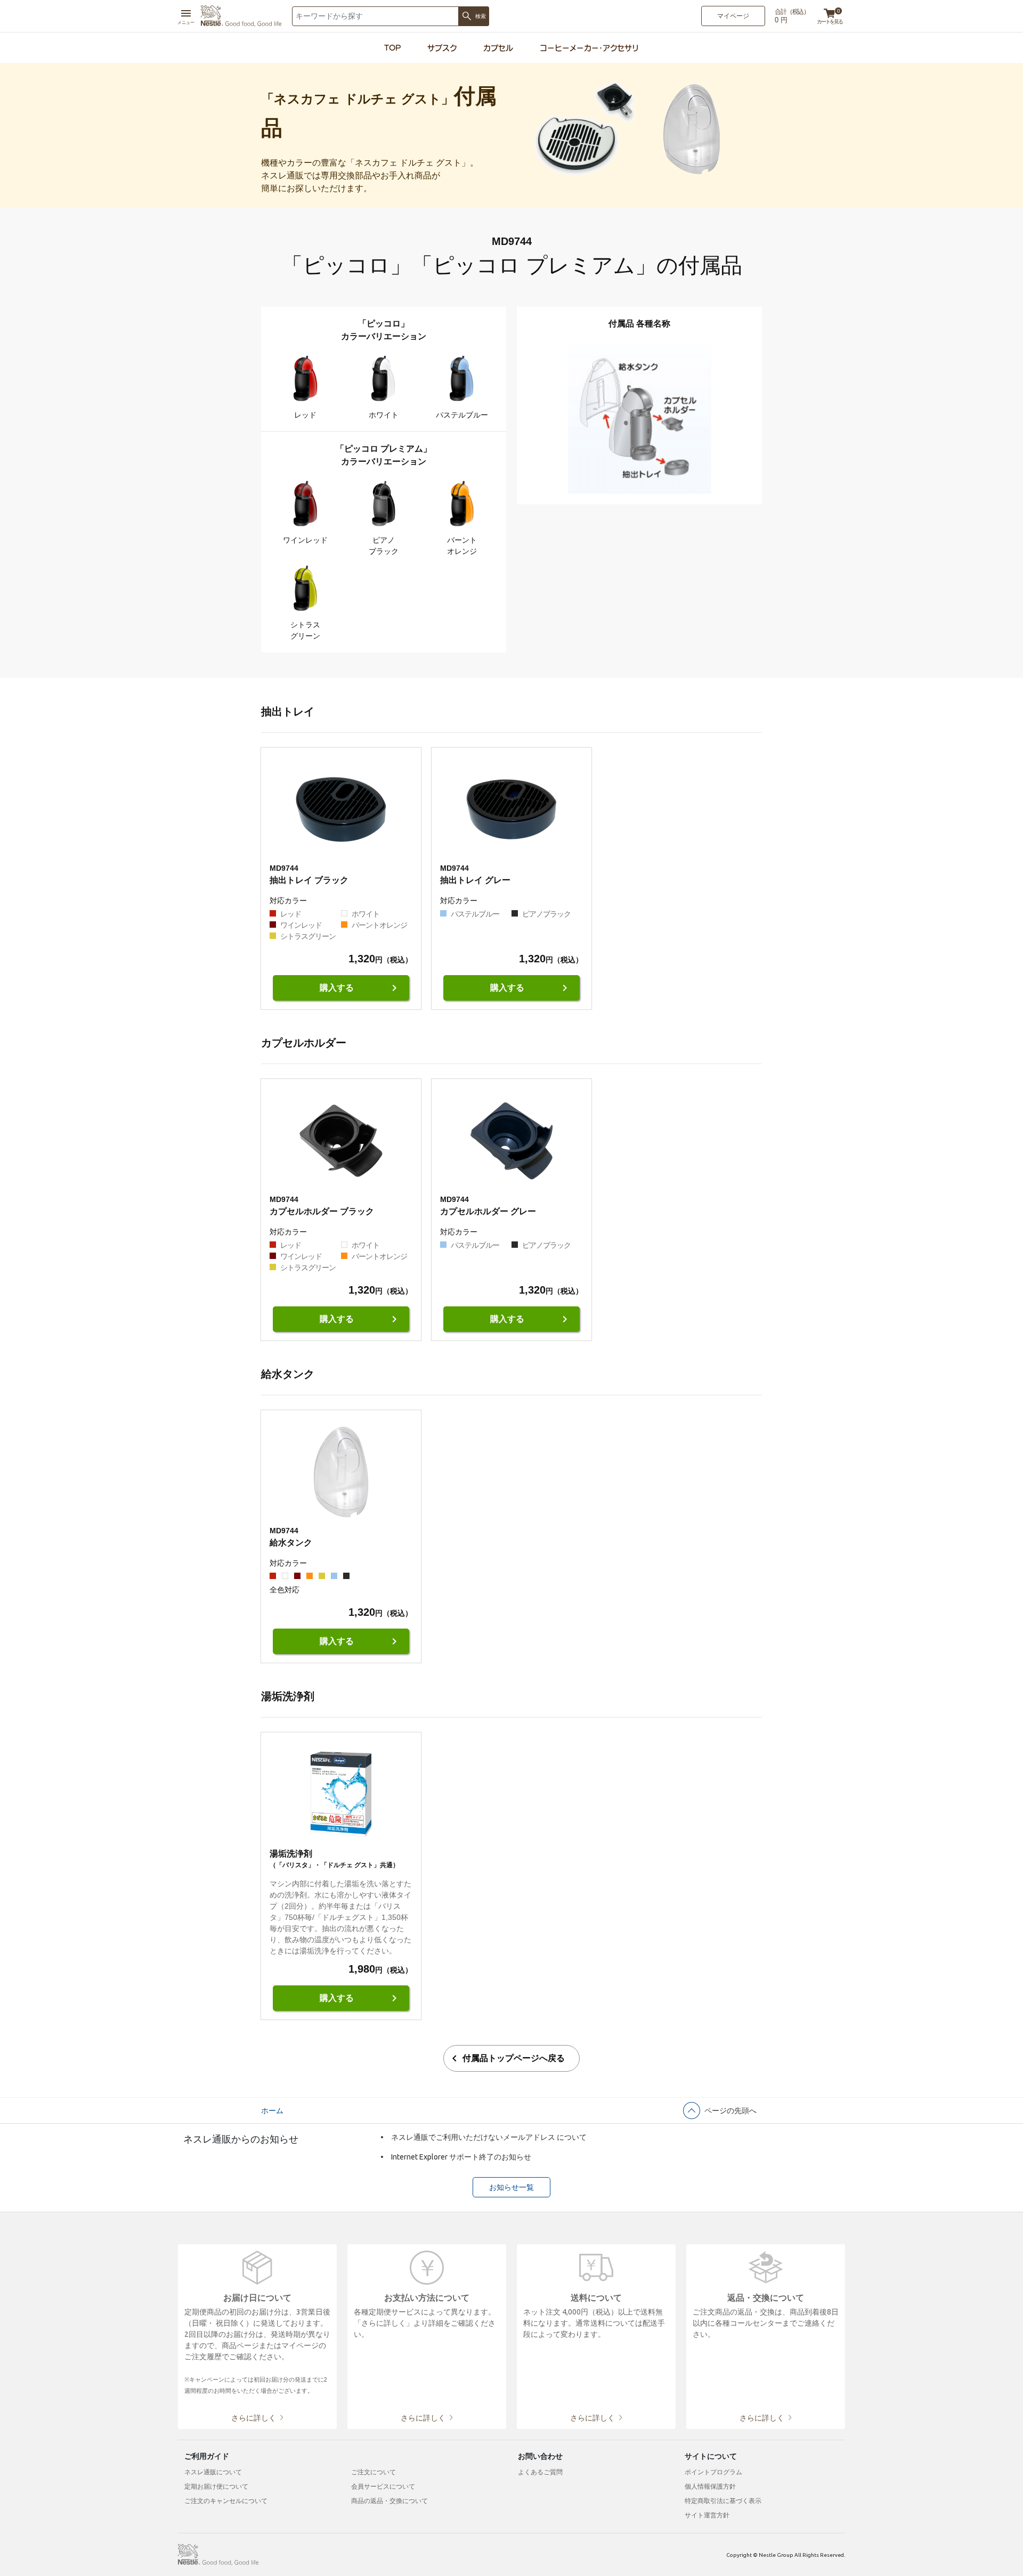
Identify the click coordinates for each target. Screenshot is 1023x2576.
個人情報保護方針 (710, 2486)
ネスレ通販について (213, 2472)
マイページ (733, 16)
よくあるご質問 (540, 2472)
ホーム (272, 2111)
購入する (360, 988)
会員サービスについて (383, 2486)
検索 (481, 16)
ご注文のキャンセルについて (226, 2501)
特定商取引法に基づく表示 (723, 2501)
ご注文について (374, 2472)
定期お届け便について (216, 2486)
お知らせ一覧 (511, 2187)
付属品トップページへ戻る (506, 2058)
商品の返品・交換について (389, 2501)
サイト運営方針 (707, 2515)
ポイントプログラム (713, 2472)
